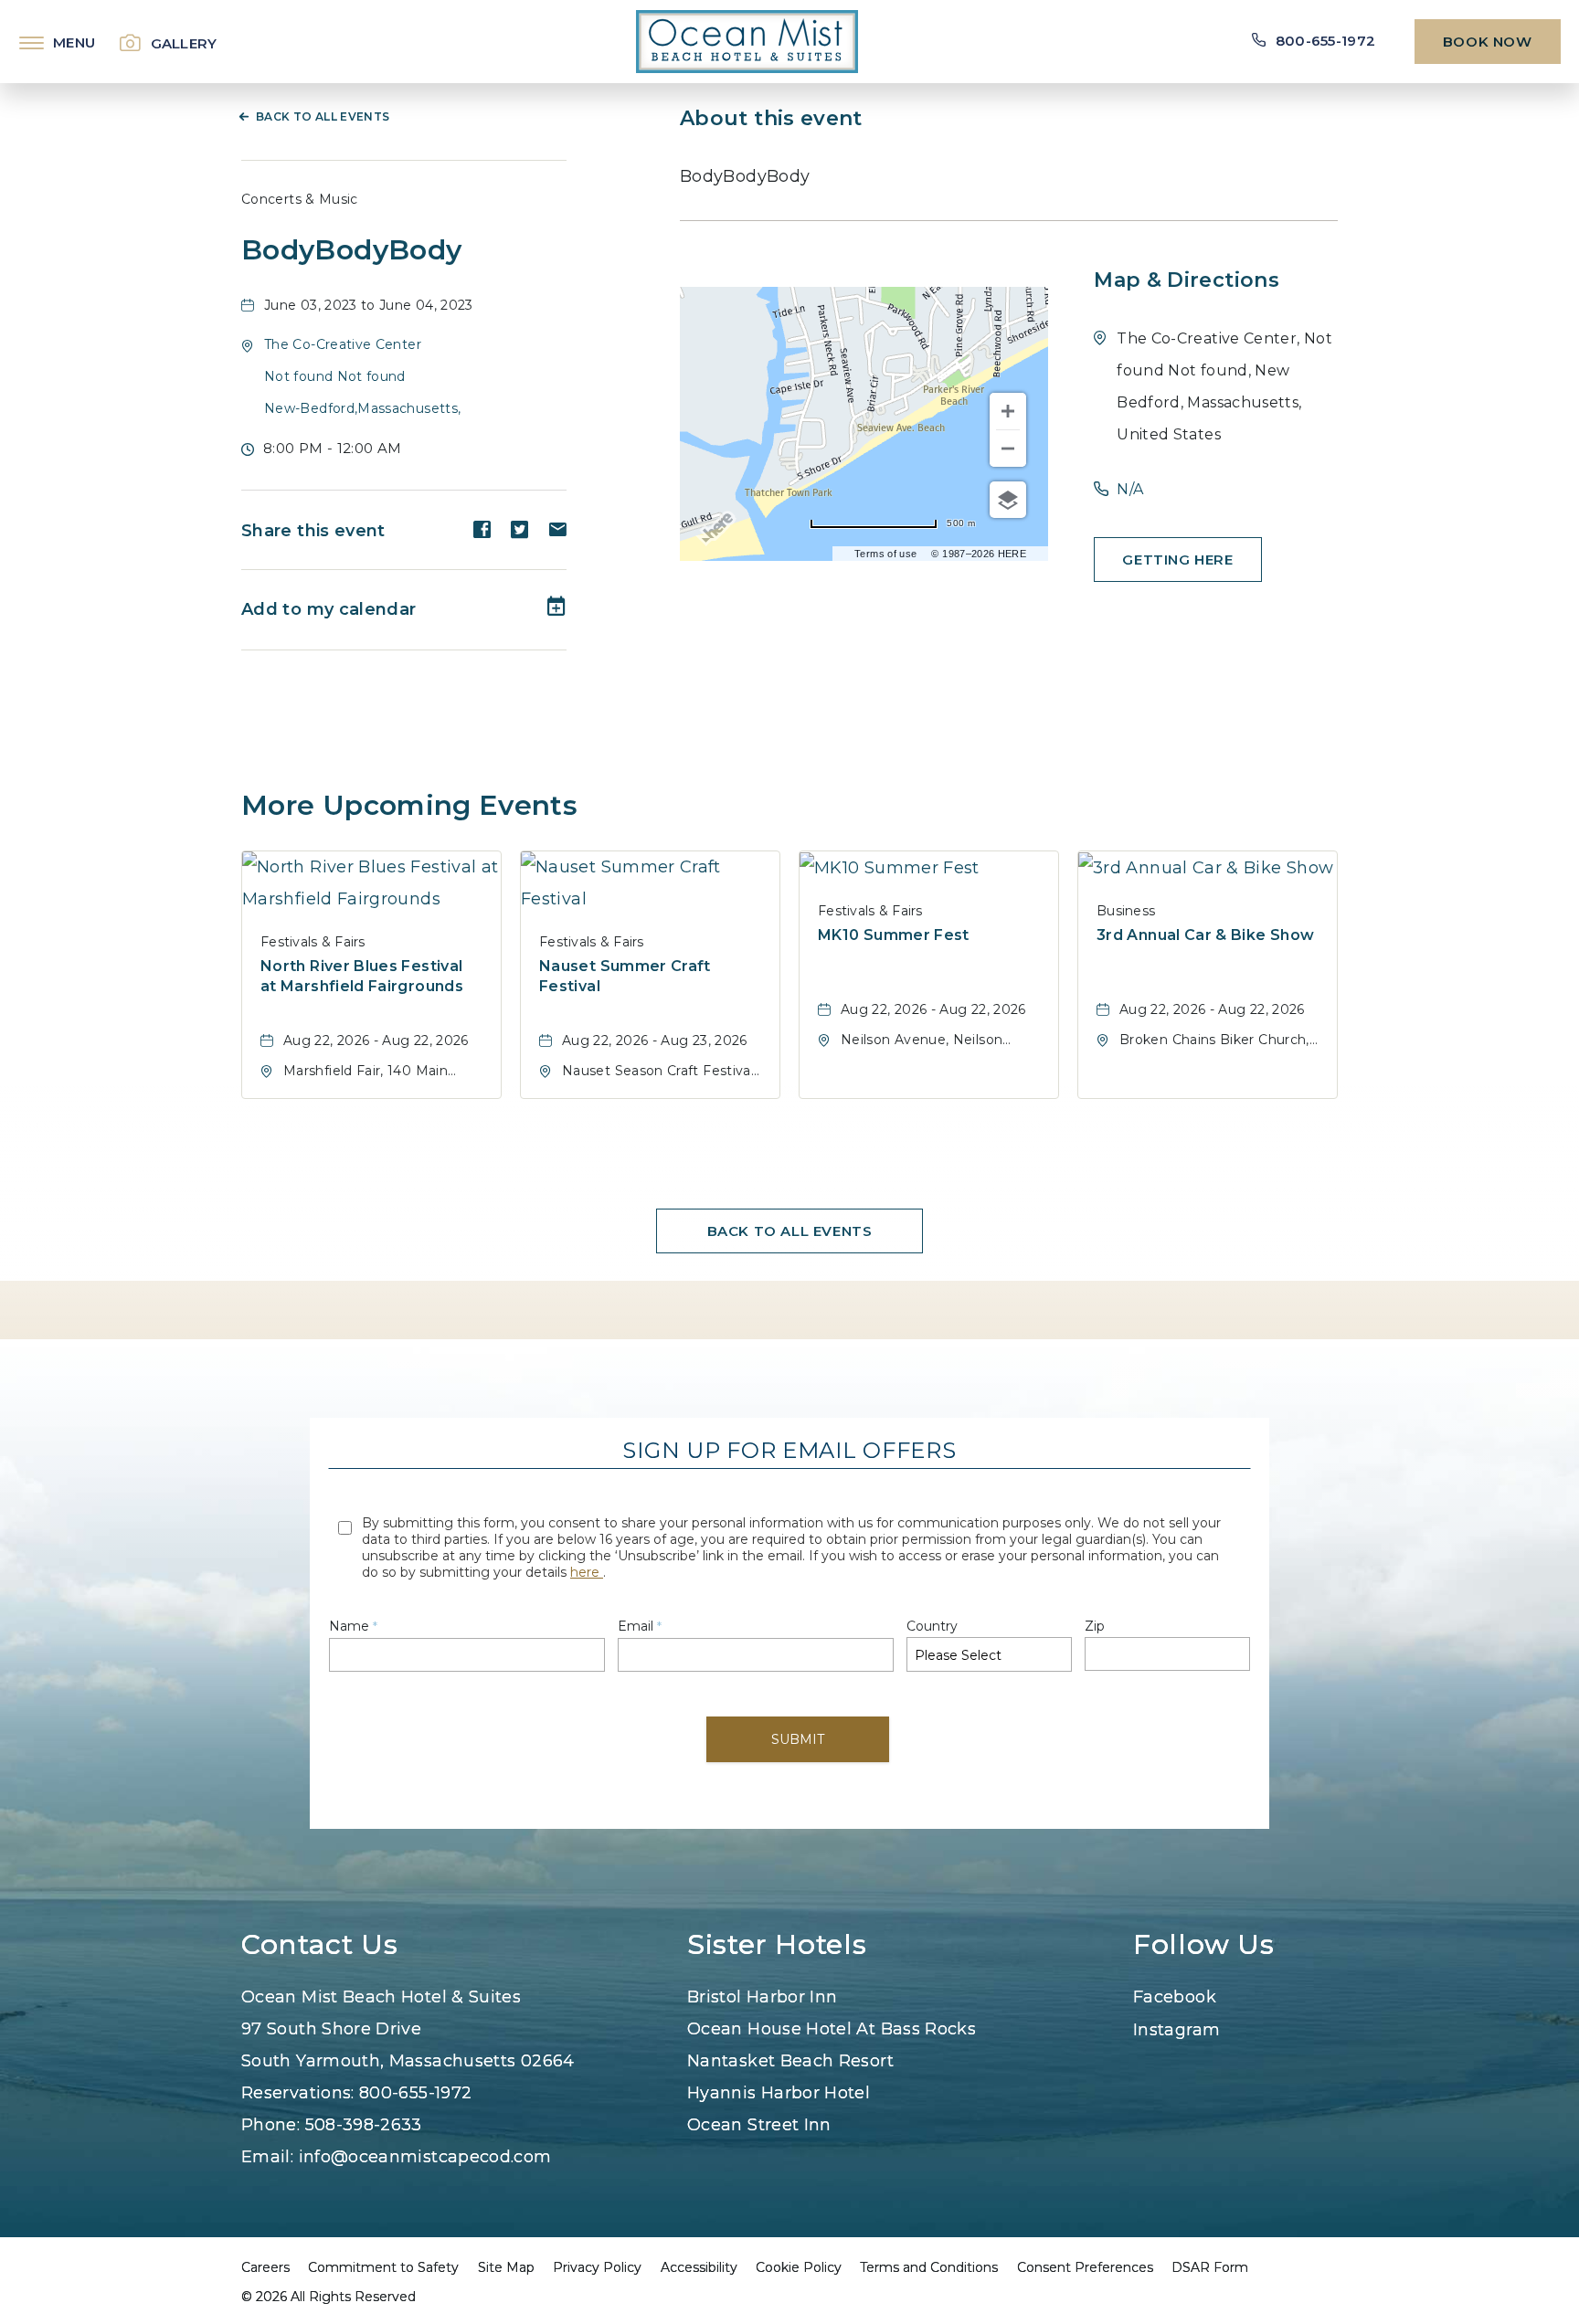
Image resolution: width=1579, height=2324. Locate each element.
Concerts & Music (300, 199)
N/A (1130, 489)
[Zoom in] (1008, 411)
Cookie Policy (799, 2267)
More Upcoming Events (409, 805)
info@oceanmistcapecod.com (425, 2157)
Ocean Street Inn (759, 2125)
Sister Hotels (777, 1945)
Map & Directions (1187, 280)
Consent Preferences (1085, 2267)
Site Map (506, 2267)
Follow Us (1204, 1945)
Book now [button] (1488, 42)
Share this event (313, 531)
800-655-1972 (415, 2093)
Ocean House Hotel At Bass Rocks (832, 2029)
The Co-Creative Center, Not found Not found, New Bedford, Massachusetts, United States (1224, 386)
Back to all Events (323, 116)
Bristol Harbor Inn (762, 1997)
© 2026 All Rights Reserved (329, 2297)
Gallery (184, 43)
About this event (771, 118)
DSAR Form (1210, 2267)
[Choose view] (1008, 500)
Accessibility (699, 2267)
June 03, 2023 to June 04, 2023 (369, 305)
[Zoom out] (1008, 449)
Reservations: (356, 2093)
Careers (265, 2267)
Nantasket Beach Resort (790, 2061)
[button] (362, 376)
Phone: (332, 2125)
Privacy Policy (597, 2267)
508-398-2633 (364, 2125)
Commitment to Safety (383, 2267)
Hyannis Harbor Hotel (779, 2093)
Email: (397, 2157)
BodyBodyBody (351, 250)
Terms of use (885, 554)
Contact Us (319, 1945)
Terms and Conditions (929, 2267)
